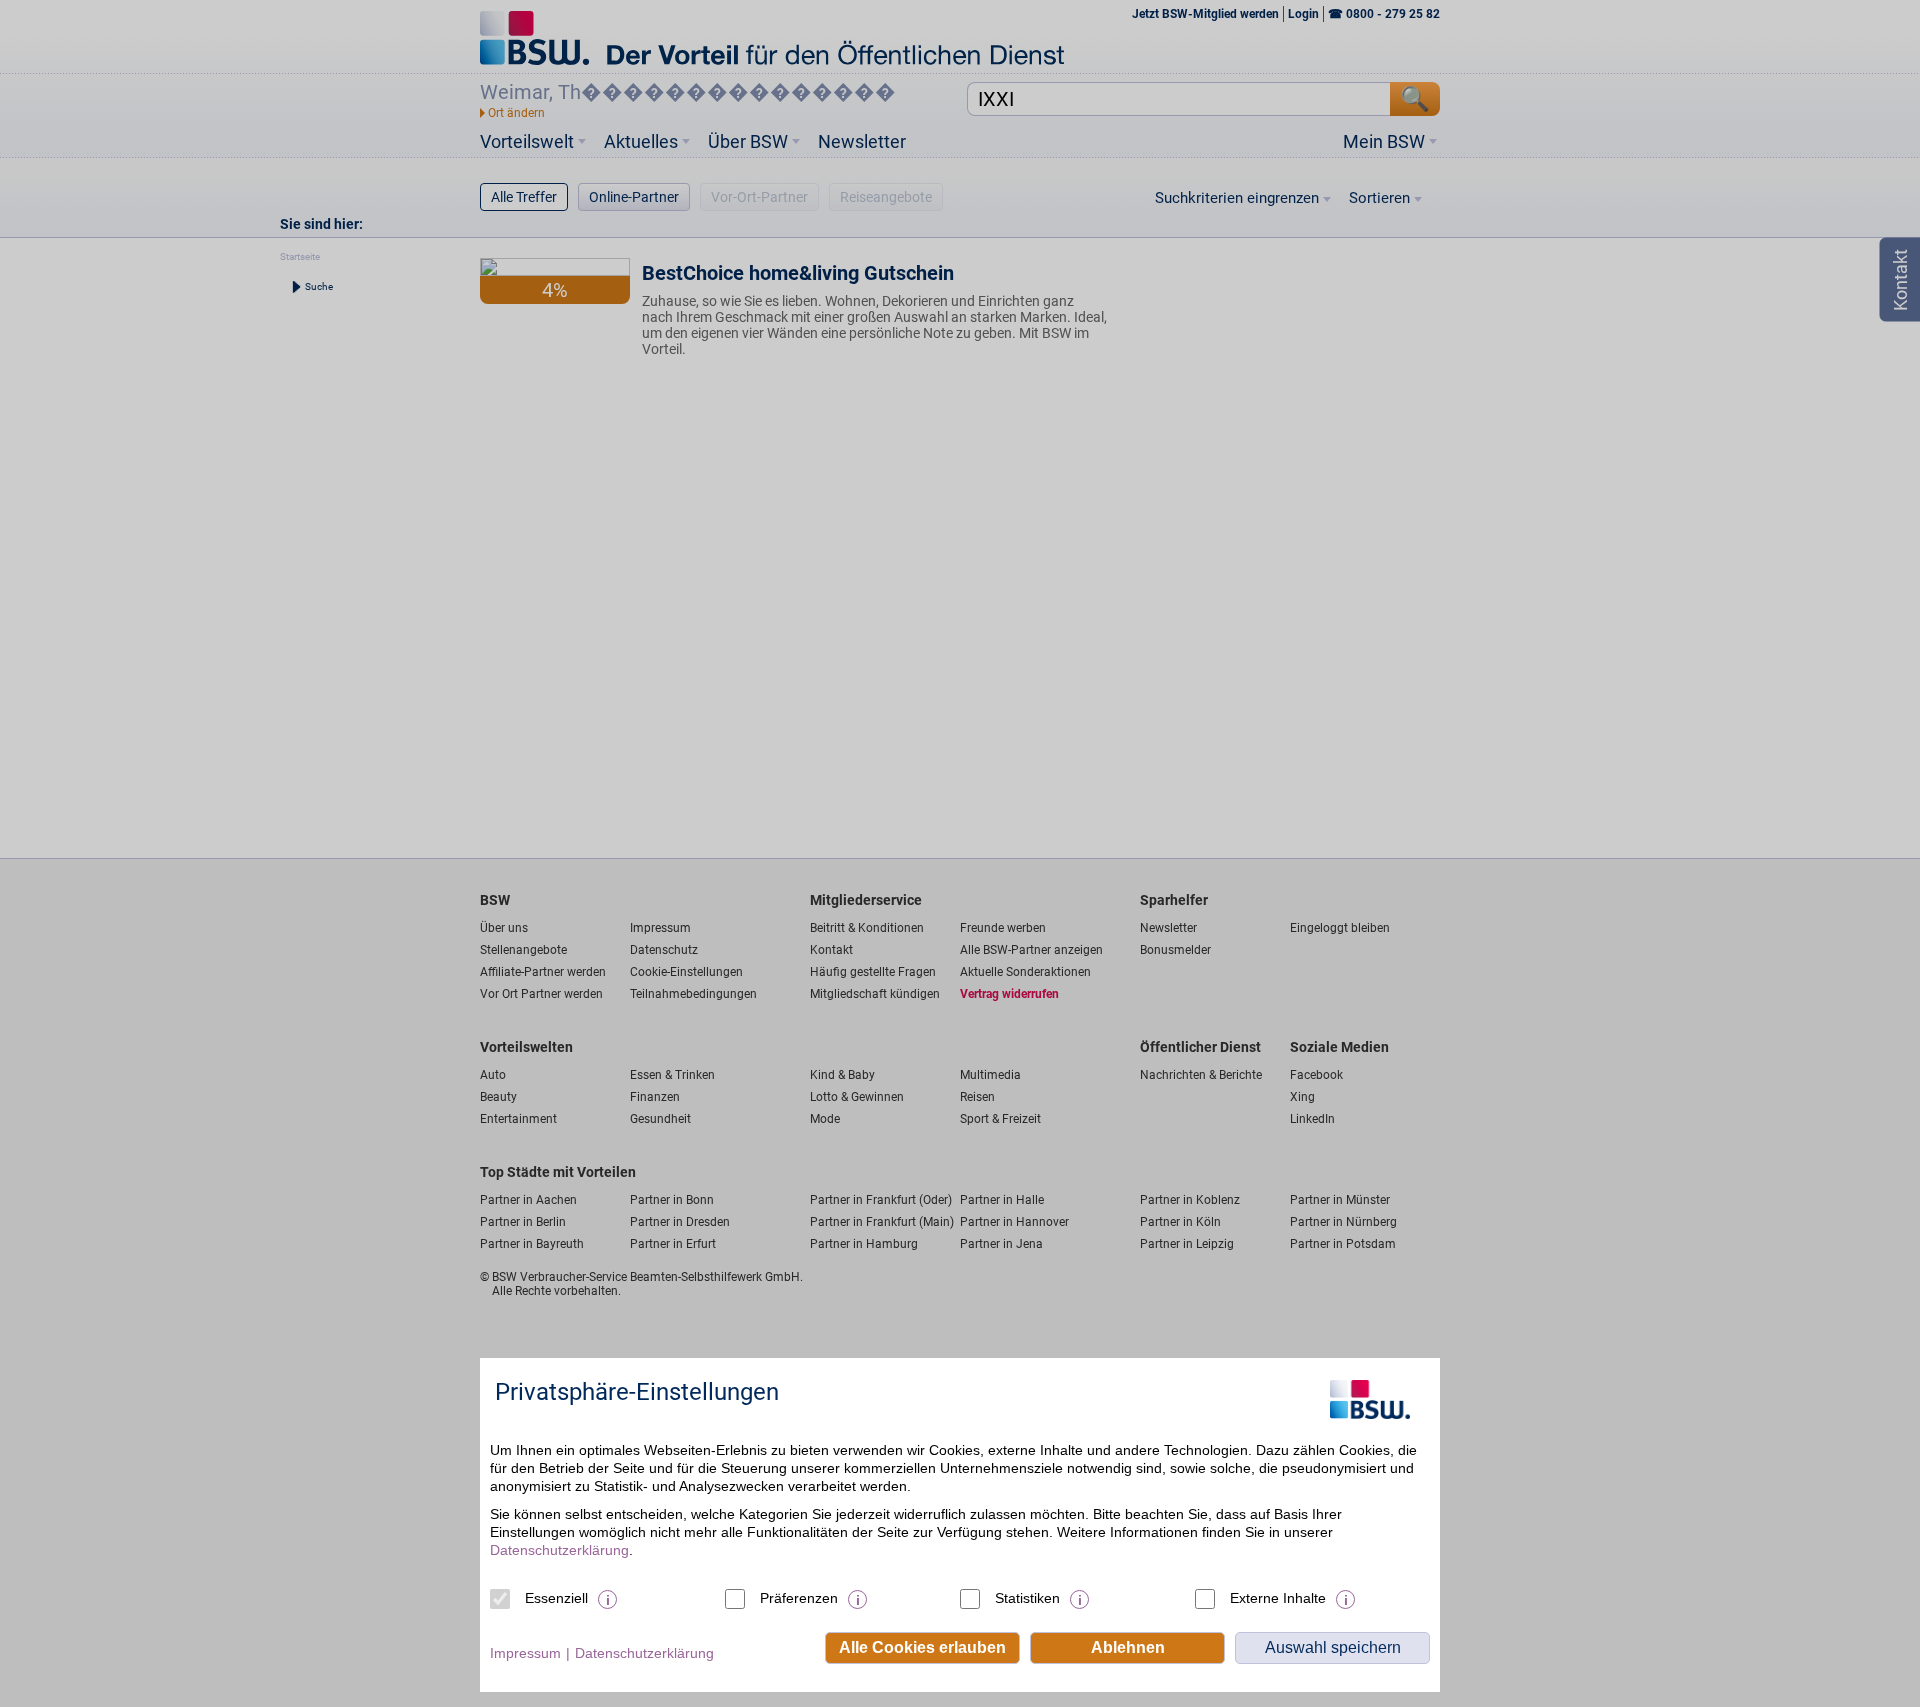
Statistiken (1027, 1598)
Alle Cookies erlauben (922, 1647)
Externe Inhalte (1278, 1598)
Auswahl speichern (1333, 1647)
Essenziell (556, 1598)
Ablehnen (1128, 1647)
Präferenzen (799, 1598)
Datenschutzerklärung (559, 1550)
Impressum (525, 1653)
